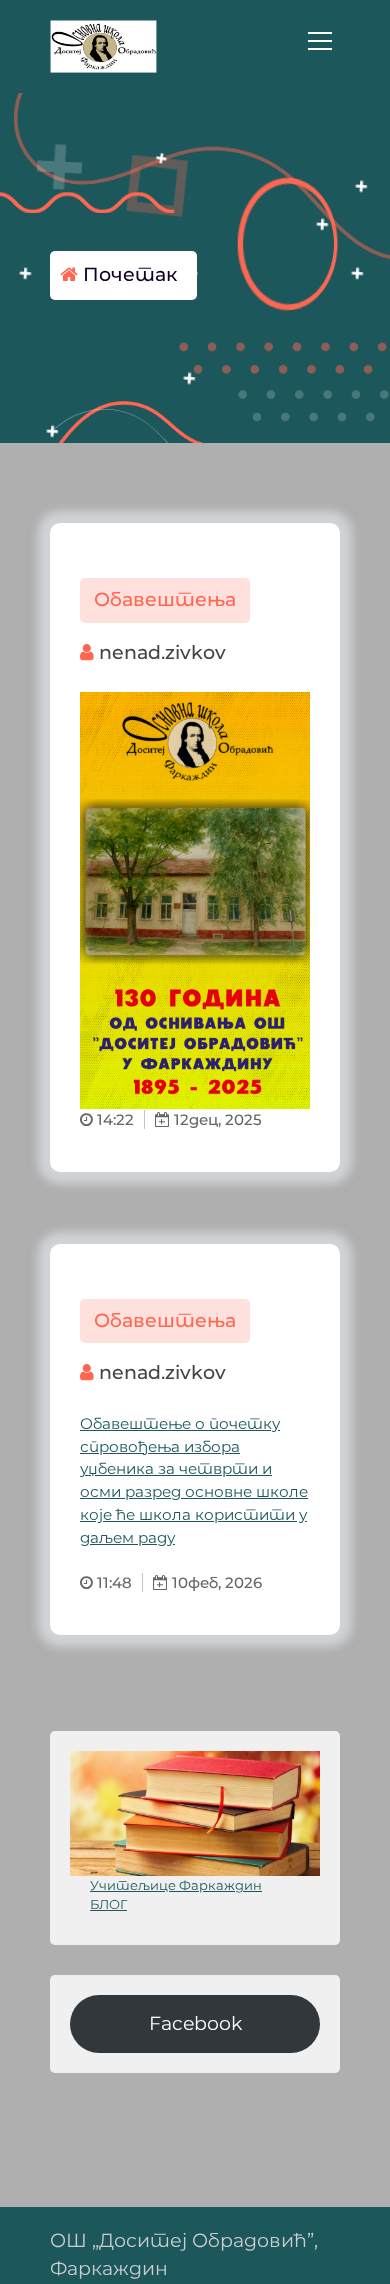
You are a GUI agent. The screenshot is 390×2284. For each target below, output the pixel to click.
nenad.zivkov (160, 652)
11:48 (112, 1582)
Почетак (127, 274)
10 (178, 1582)
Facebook (195, 2023)
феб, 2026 (225, 1582)
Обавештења (165, 599)
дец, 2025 (225, 1119)
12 (179, 1119)
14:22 (113, 1119)
